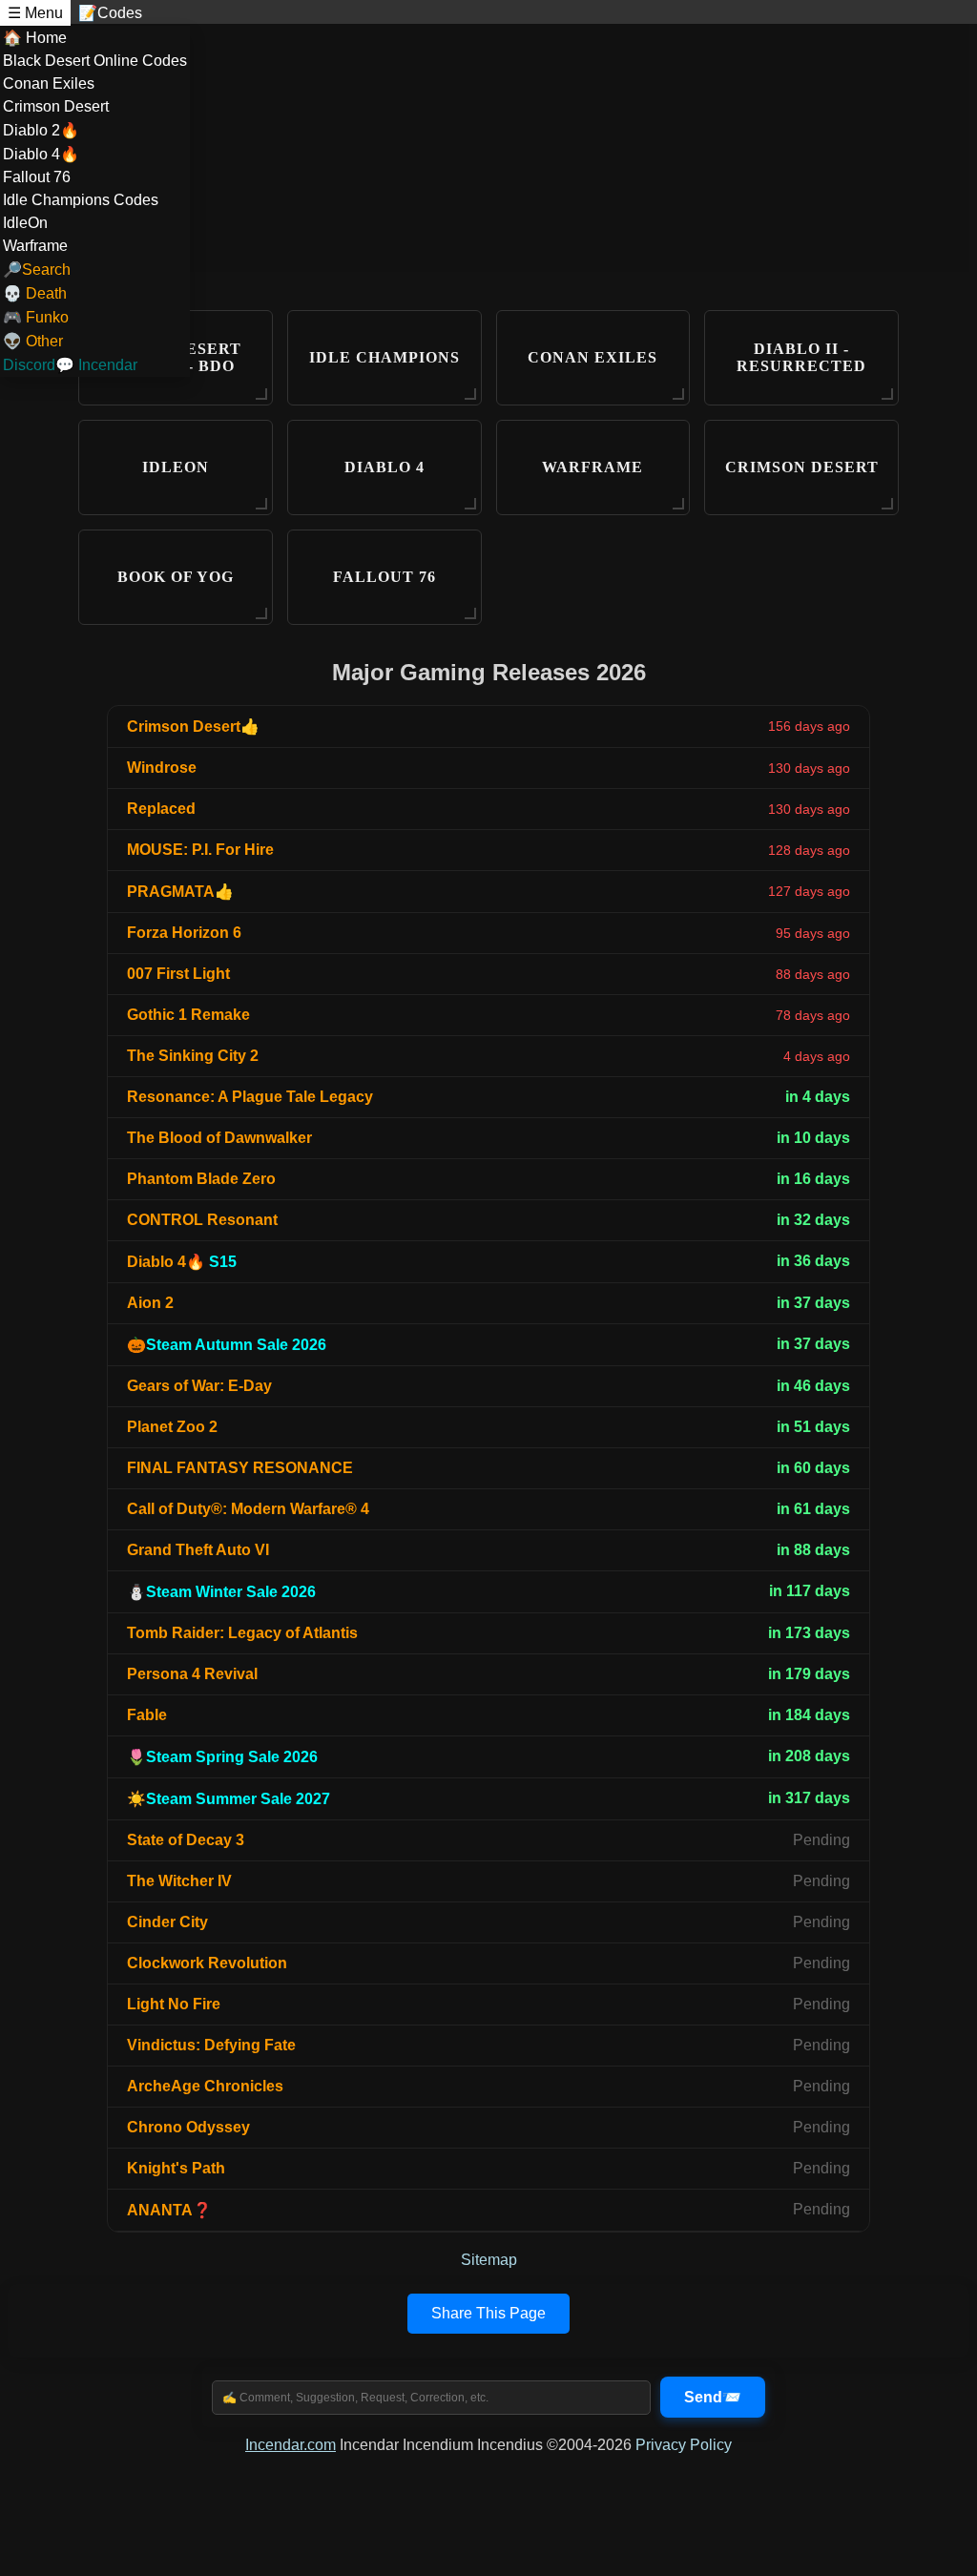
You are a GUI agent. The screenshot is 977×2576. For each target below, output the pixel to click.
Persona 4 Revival (192, 1674)
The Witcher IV (179, 1881)
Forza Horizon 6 (184, 933)
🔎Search (37, 270)
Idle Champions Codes (81, 200)
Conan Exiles (49, 83)
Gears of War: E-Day (199, 1386)
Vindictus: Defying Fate (211, 2045)
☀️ (229, 1799)
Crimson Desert (56, 106)
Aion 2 (150, 1303)
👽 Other (33, 341)
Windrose (162, 768)
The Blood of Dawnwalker (219, 1138)
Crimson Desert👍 (193, 727)
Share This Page (488, 2313)
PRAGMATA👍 (180, 892)
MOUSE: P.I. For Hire (200, 850)
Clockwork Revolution (207, 1963)
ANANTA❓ (169, 2210)
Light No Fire (174, 2004)
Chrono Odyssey (188, 2127)
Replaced (161, 809)
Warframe (35, 246)
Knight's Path (176, 2168)
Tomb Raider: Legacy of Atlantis (242, 1633)
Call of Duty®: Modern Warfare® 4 (248, 1509)
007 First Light (178, 974)
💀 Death (35, 293)
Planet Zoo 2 (172, 1427)
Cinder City (167, 1922)
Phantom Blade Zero (201, 1179)
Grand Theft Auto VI (198, 1550)
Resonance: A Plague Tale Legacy (250, 1097)
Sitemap (489, 2260)
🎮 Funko (36, 317)
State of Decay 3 (186, 1840)
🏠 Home (35, 38)
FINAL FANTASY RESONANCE (240, 1468)
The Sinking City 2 (193, 1056)
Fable (147, 1715)
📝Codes (110, 13)
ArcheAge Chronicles (205, 2086)
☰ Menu (35, 13)
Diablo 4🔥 (41, 154)
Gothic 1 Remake (188, 1015)
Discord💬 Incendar (70, 365)
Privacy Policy (684, 2445)
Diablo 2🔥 (41, 130)
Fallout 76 (37, 177)
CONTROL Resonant (202, 1220)
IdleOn (25, 223)
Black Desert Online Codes (95, 61)
